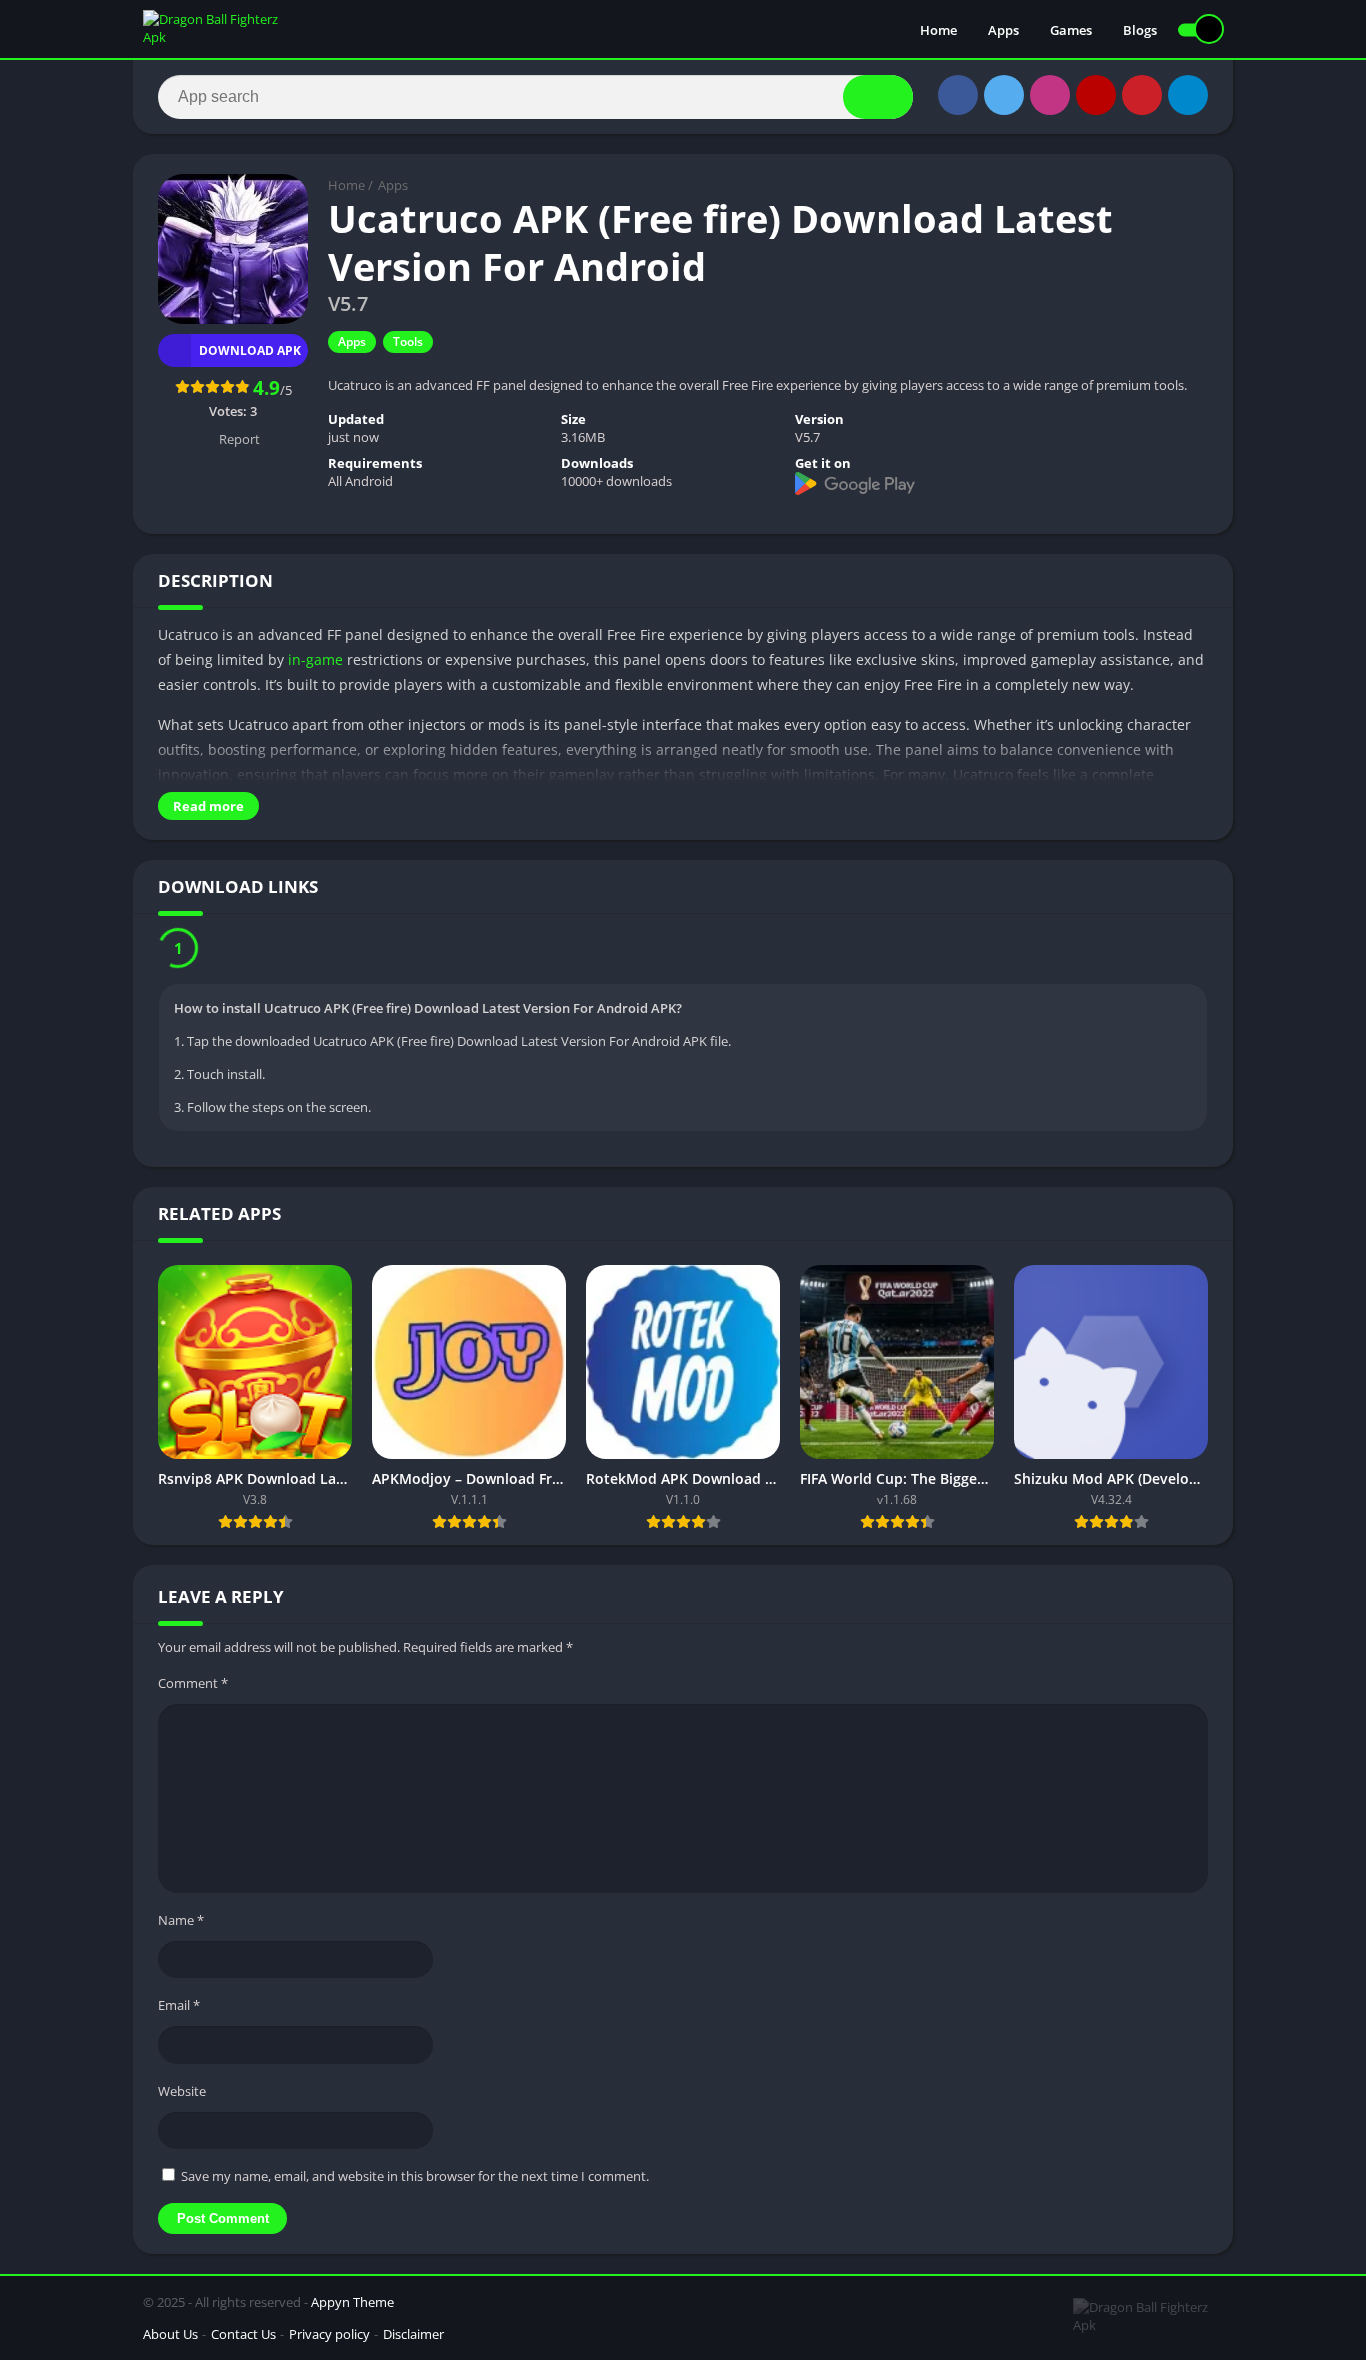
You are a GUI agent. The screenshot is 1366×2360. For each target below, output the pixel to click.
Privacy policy (329, 2339)
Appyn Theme (352, 2307)
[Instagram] (1050, 95)
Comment (193, 1688)
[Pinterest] (1142, 95)
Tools (408, 341)
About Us (170, 2339)
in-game (315, 659)
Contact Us (243, 2339)
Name (181, 1925)
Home (938, 30)
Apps (1003, 30)
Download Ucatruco (281, 950)
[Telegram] (1188, 95)
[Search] (878, 97)
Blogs (1140, 30)
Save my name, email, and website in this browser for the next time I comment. (415, 2181)
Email (179, 2010)
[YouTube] (1096, 95)
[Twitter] (1004, 95)
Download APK (250, 350)
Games (1071, 30)
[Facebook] (958, 95)
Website (182, 2096)
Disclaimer (413, 2339)
